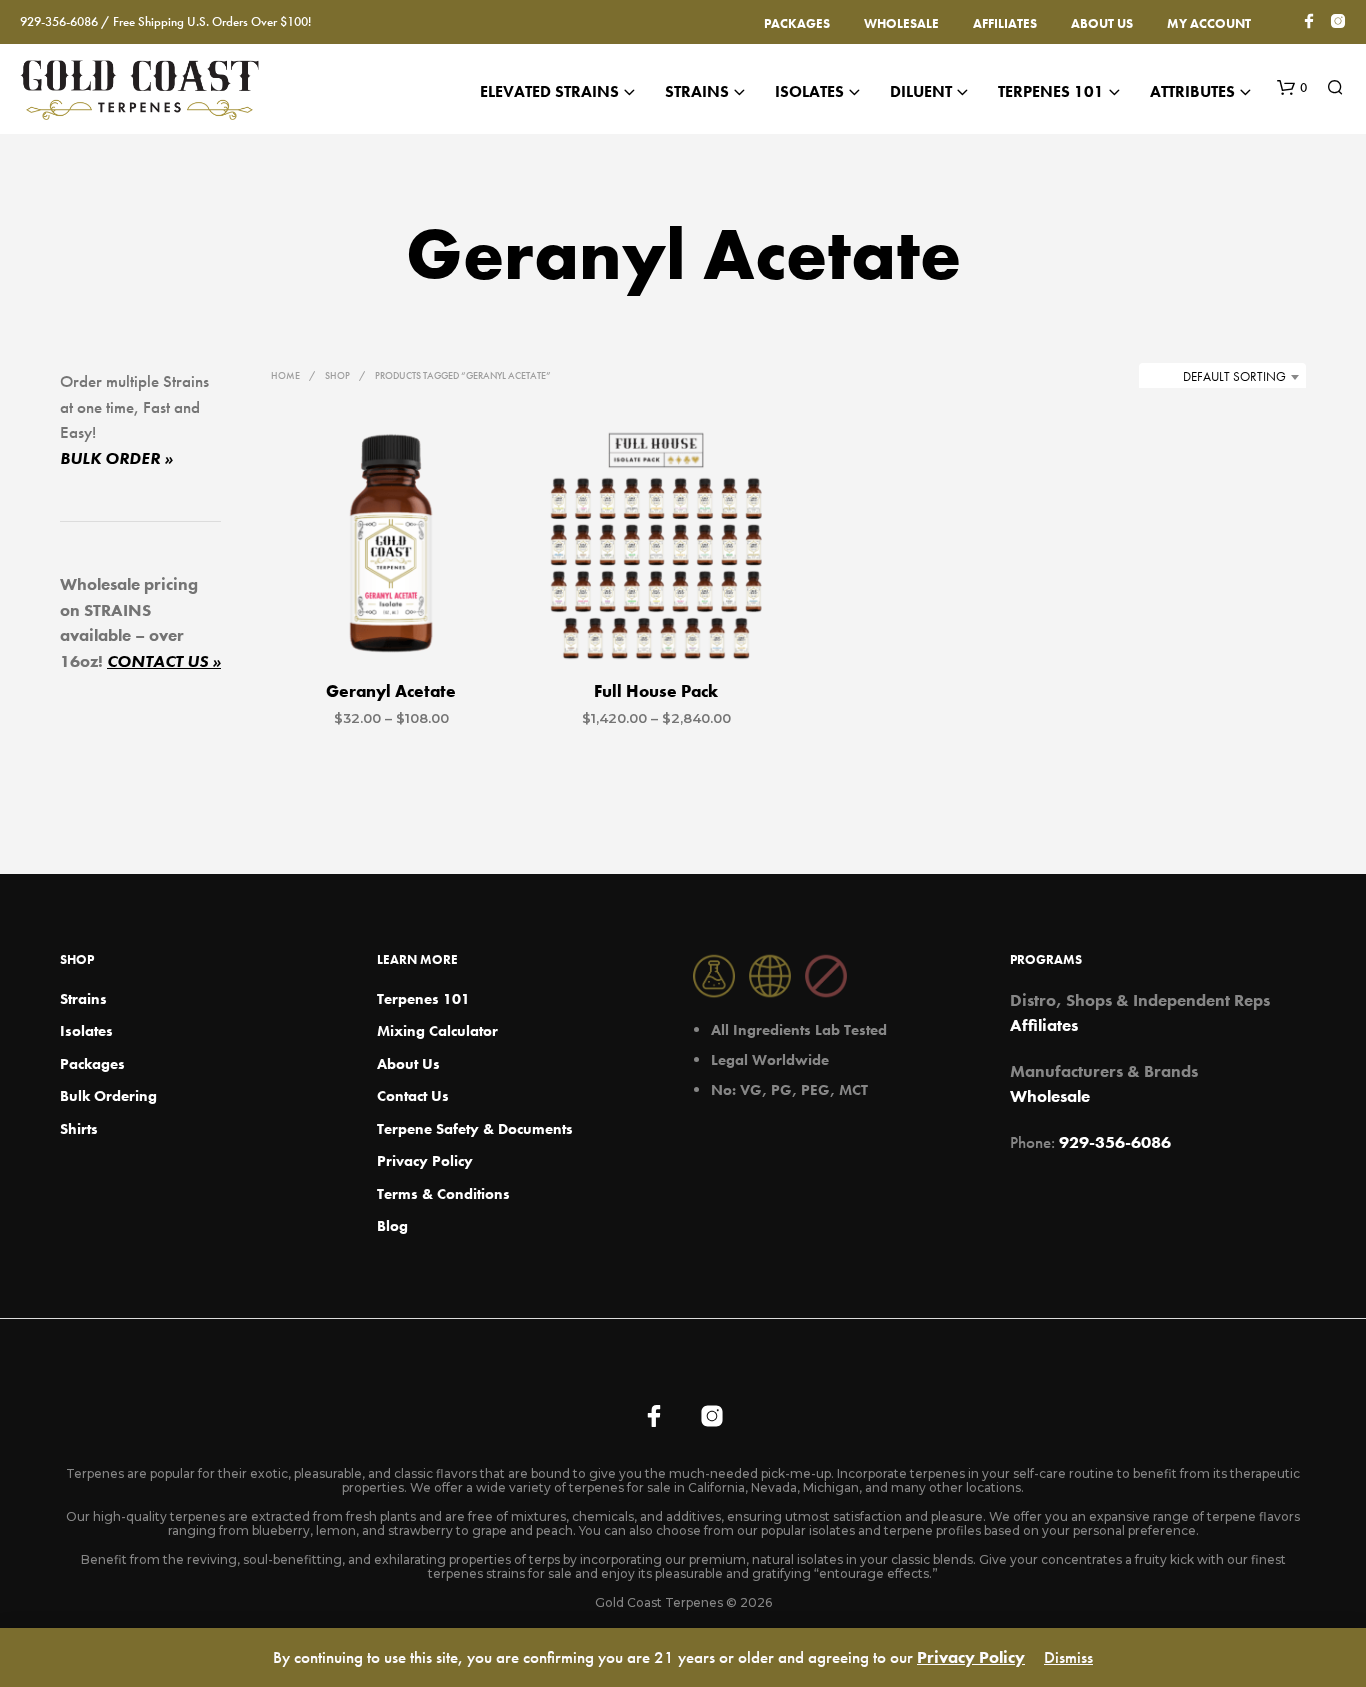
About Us (1102, 23)
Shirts (79, 1129)
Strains (697, 91)
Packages (797, 23)
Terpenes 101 (1051, 91)
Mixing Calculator (437, 1031)
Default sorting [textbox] (1234, 376)
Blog (392, 1226)
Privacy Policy (425, 1161)
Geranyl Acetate (391, 691)
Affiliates (1005, 23)
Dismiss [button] (1068, 1657)
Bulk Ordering (108, 1096)
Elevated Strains (549, 91)
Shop (337, 375)
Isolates (86, 1031)
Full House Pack (656, 691)
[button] (1292, 88)
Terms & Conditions (443, 1194)
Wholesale (901, 23)
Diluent (921, 91)
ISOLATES (809, 91)
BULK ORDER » (116, 458)
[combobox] (1222, 377)
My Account (1209, 23)
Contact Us (413, 1096)
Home (285, 375)
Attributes (1192, 91)
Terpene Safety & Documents (475, 1129)
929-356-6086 (1115, 1142)
